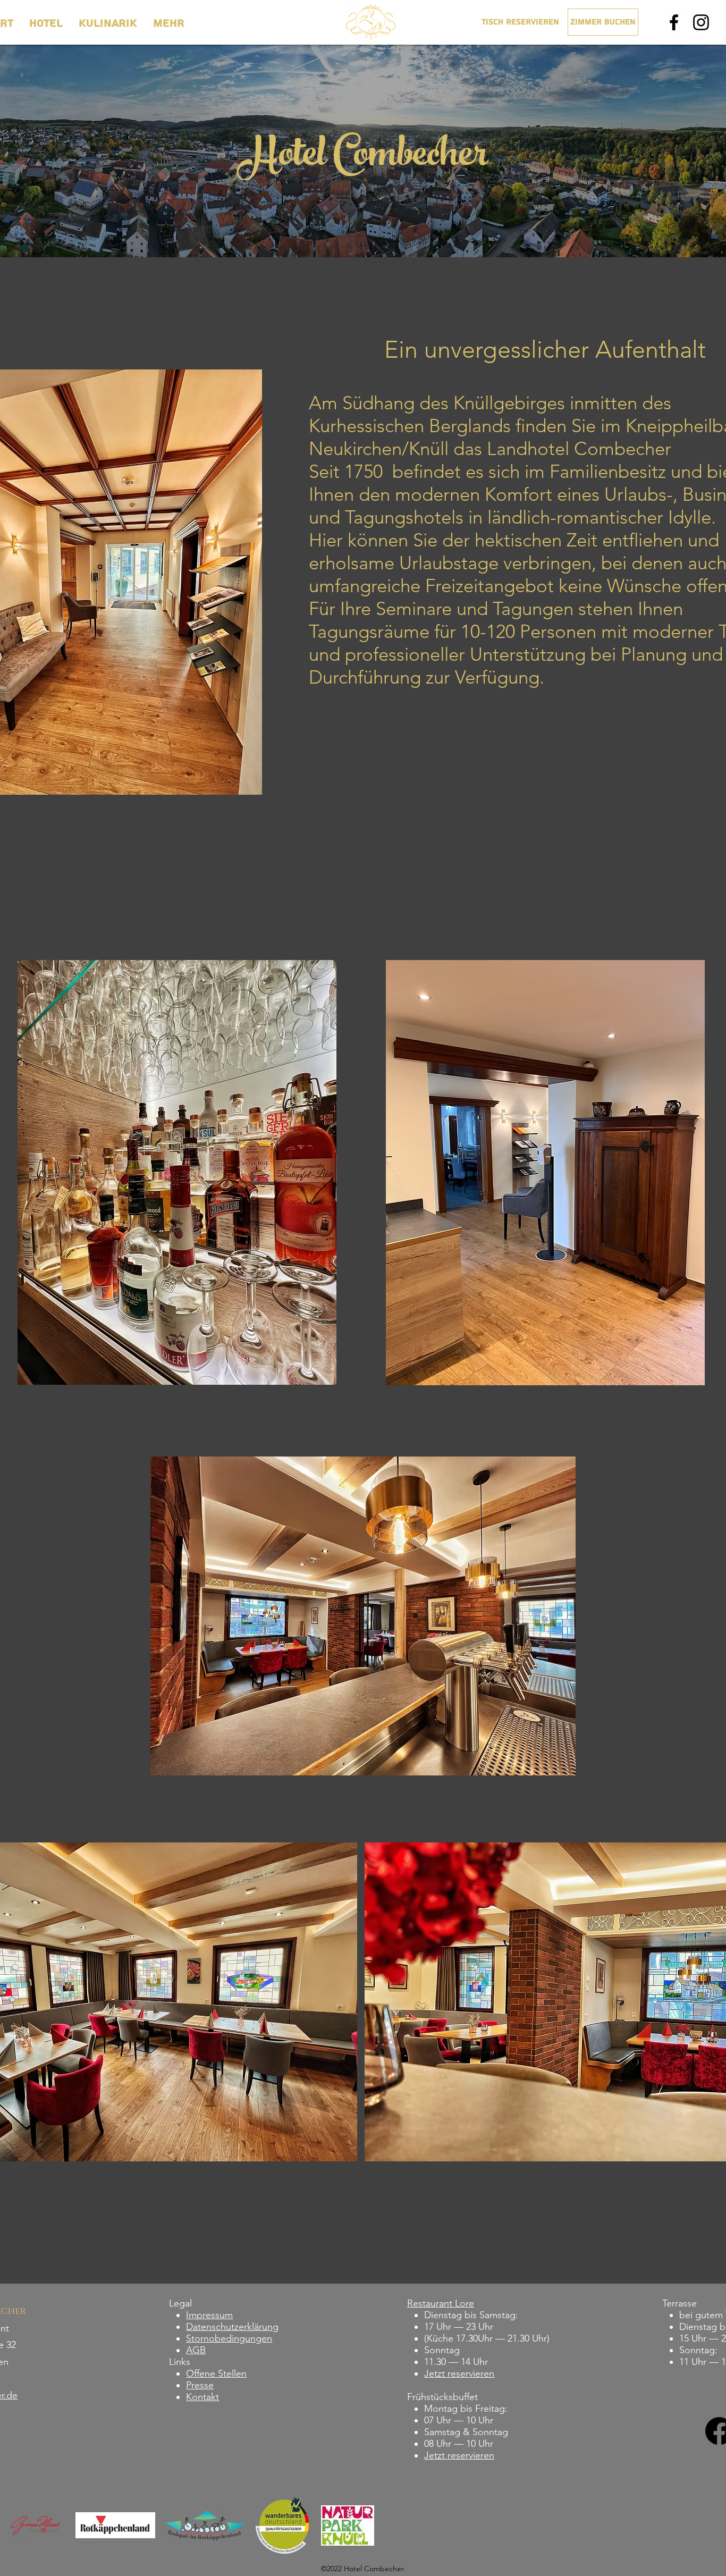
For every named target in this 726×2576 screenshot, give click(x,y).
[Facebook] (674, 22)
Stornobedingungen (229, 2338)
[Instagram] (701, 22)
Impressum (209, 2315)
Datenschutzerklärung (232, 2327)
